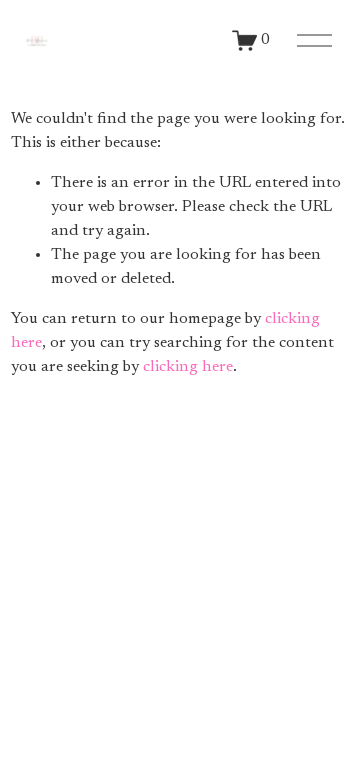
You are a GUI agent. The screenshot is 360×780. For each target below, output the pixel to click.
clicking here (188, 367)
